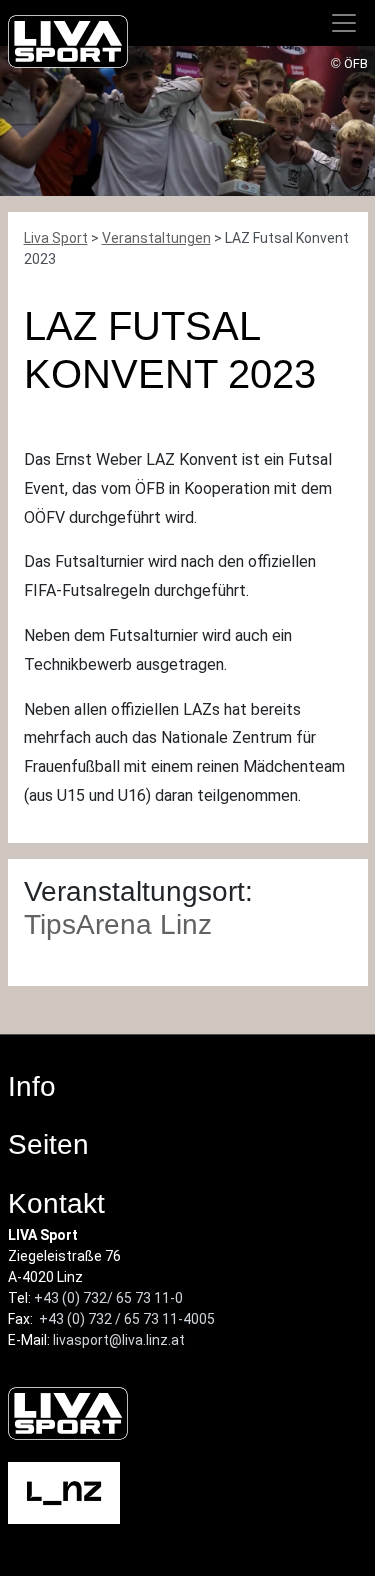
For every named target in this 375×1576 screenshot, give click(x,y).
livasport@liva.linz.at (119, 1340)
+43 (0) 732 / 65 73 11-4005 (127, 1319)
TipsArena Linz (118, 924)
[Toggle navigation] (344, 23)
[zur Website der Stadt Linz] (64, 1492)
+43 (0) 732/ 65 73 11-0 (108, 1298)
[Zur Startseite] (68, 45)
